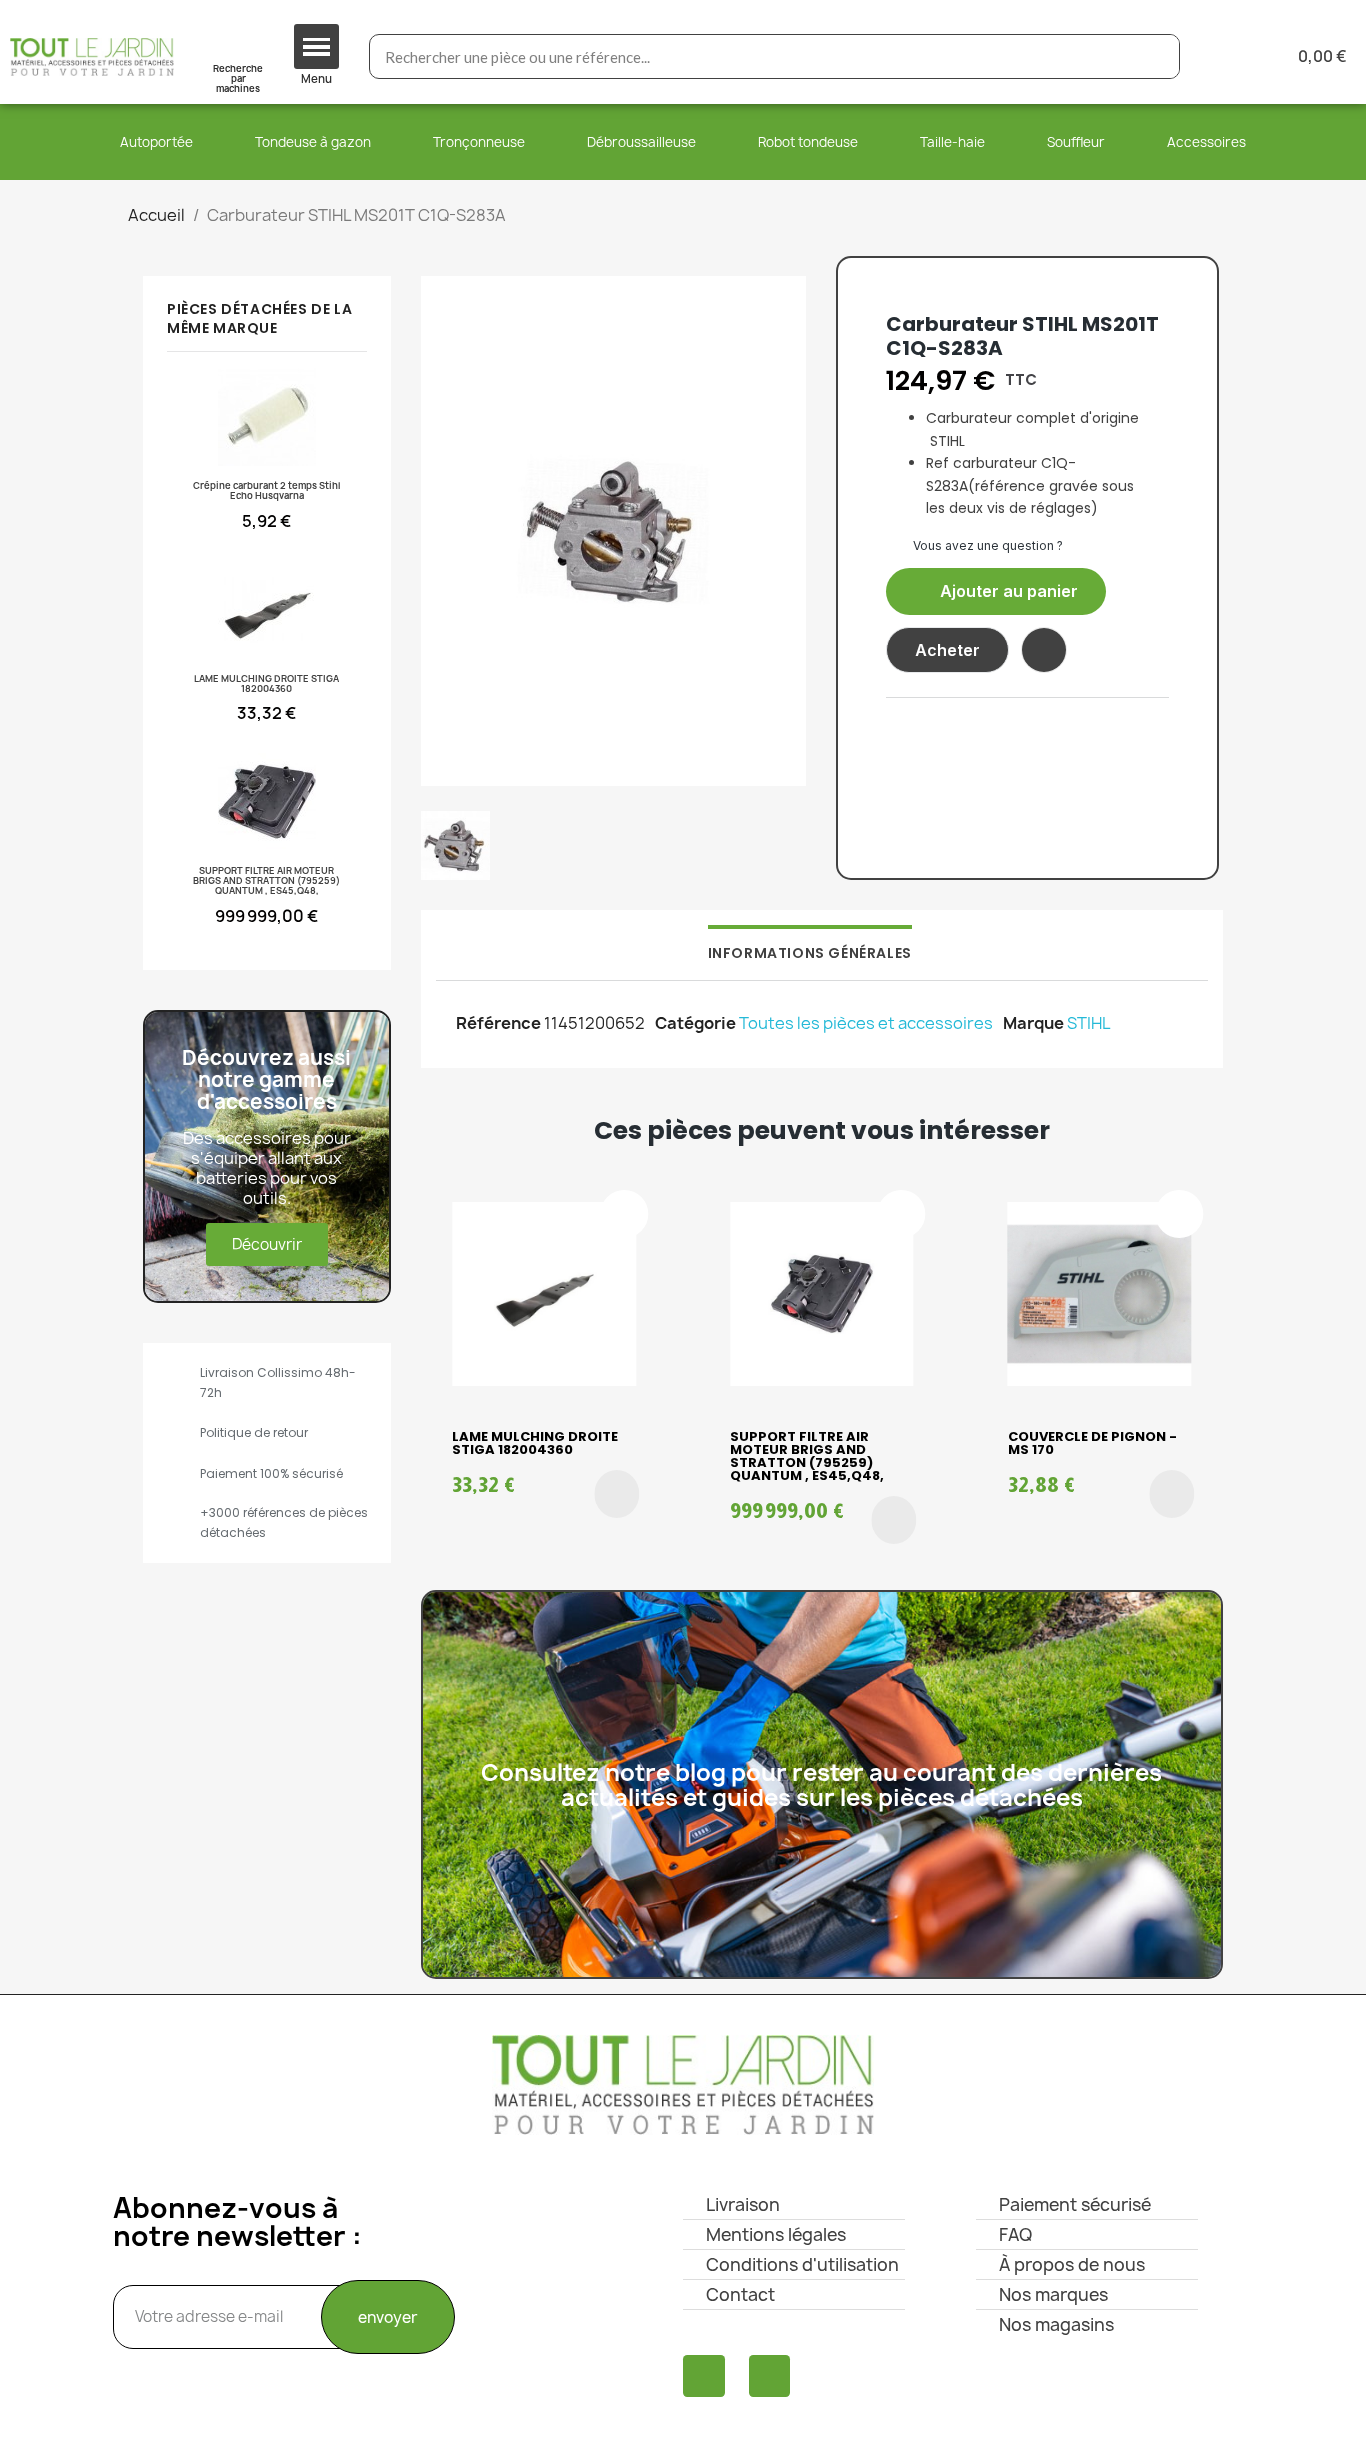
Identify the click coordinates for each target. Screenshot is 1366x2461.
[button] (996, 591)
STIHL (1089, 1023)
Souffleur (1076, 142)
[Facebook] (704, 2376)
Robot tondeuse (808, 142)
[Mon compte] (1227, 56)
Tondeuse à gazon (313, 142)
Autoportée (156, 142)
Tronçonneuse (479, 142)
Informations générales (810, 953)
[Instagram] (770, 2376)
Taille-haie (952, 142)
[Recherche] (1156, 56)
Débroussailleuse (641, 142)
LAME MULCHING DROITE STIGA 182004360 (535, 1443)
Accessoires (1206, 142)
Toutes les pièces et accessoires (866, 1023)
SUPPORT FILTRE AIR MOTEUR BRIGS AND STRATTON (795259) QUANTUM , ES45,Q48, (807, 1456)
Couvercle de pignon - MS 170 (1092, 1443)
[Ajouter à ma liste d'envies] (1044, 650)
